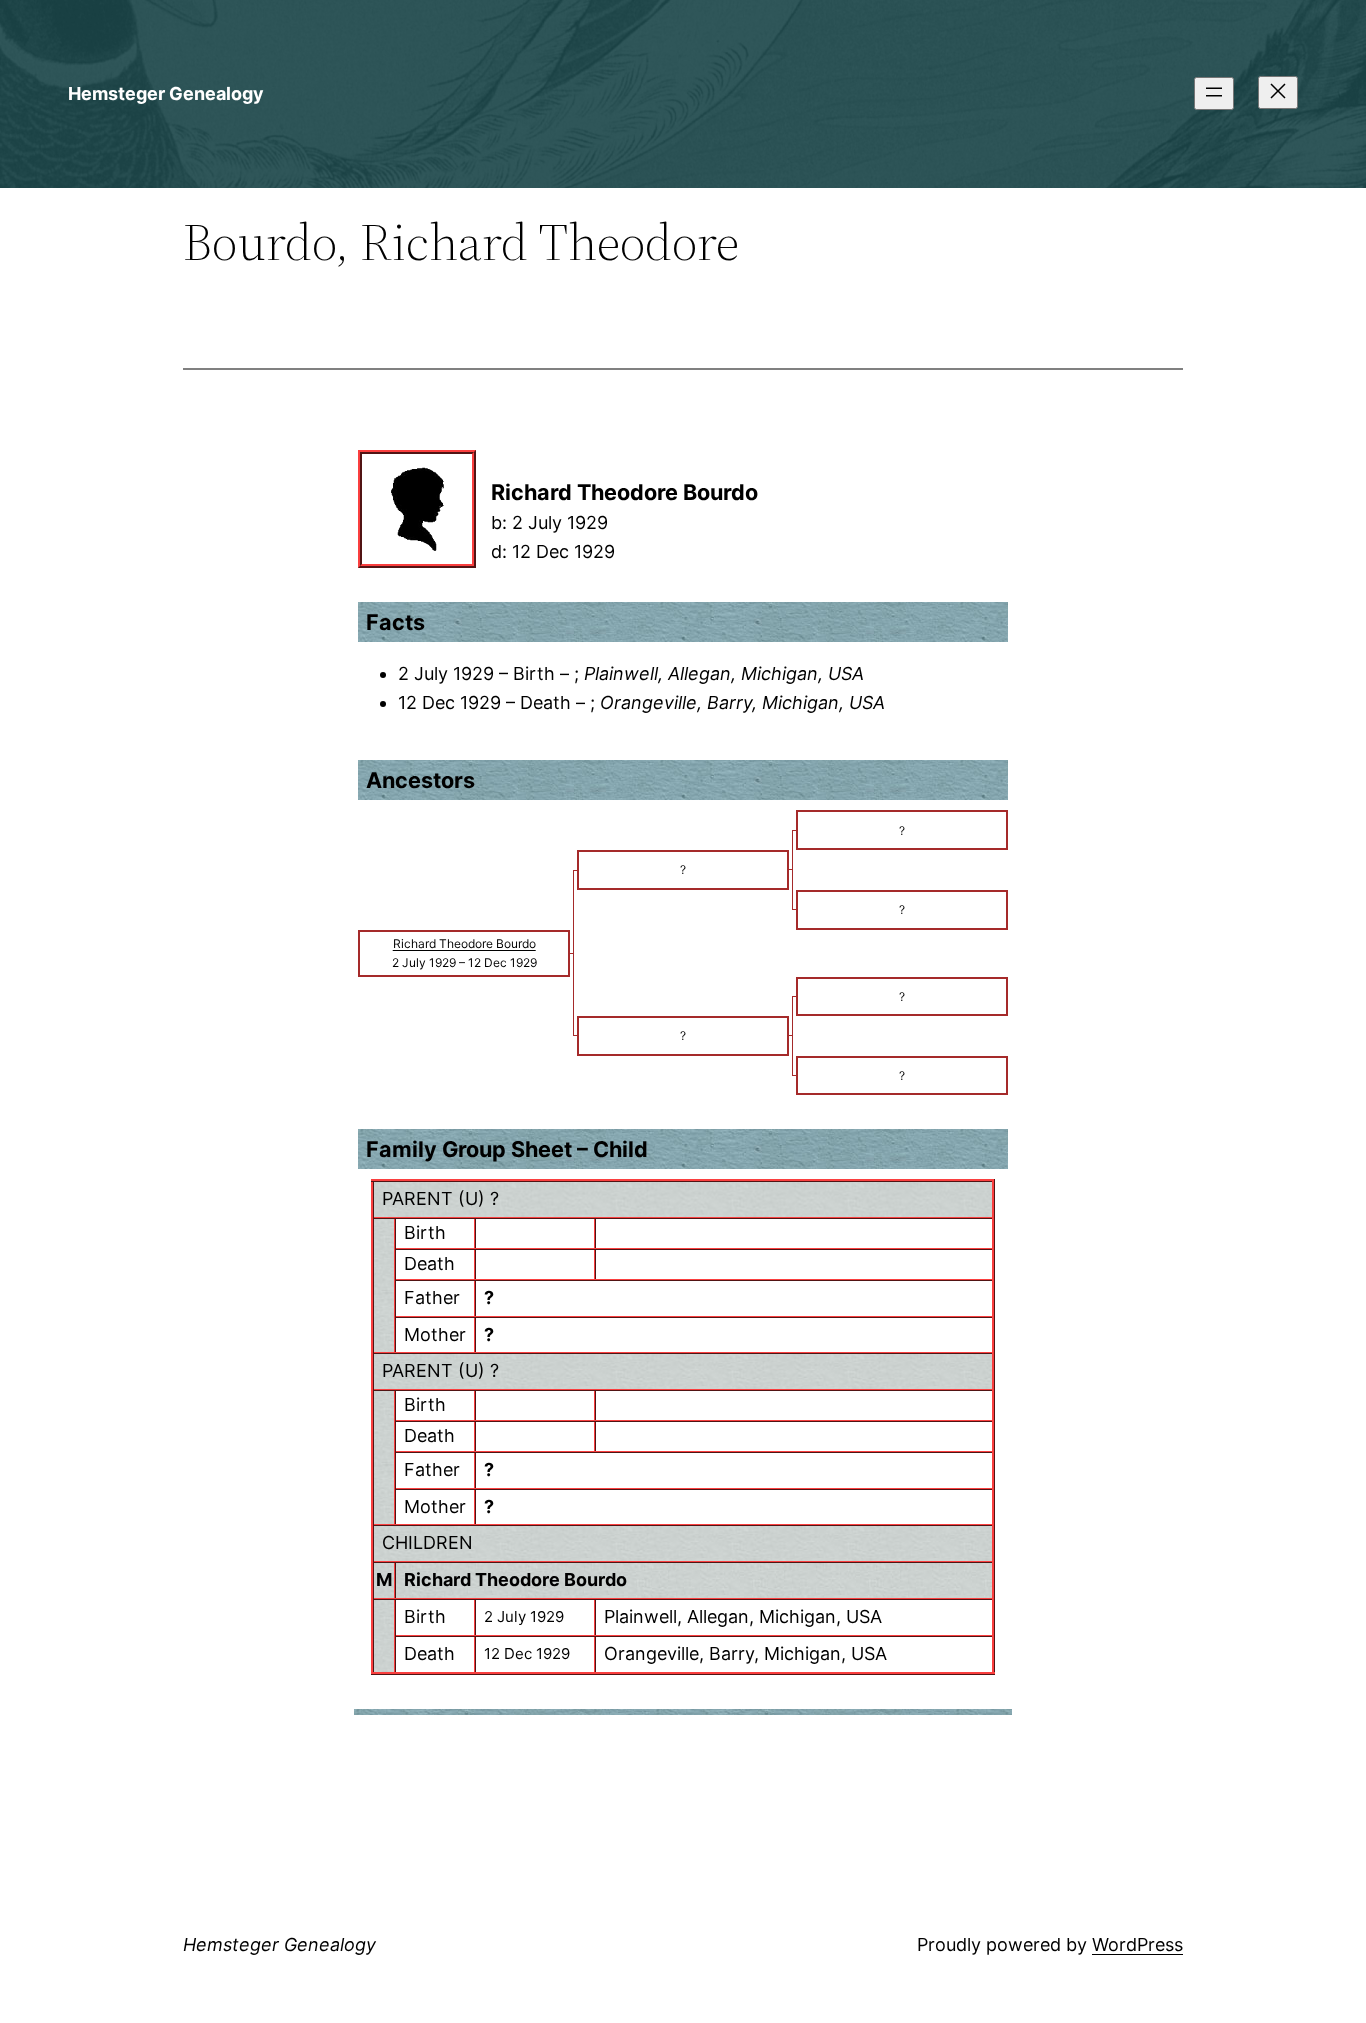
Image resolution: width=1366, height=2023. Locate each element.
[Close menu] (1278, 92)
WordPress (1137, 1944)
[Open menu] (1214, 93)
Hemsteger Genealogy (166, 93)
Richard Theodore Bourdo (515, 1579)
